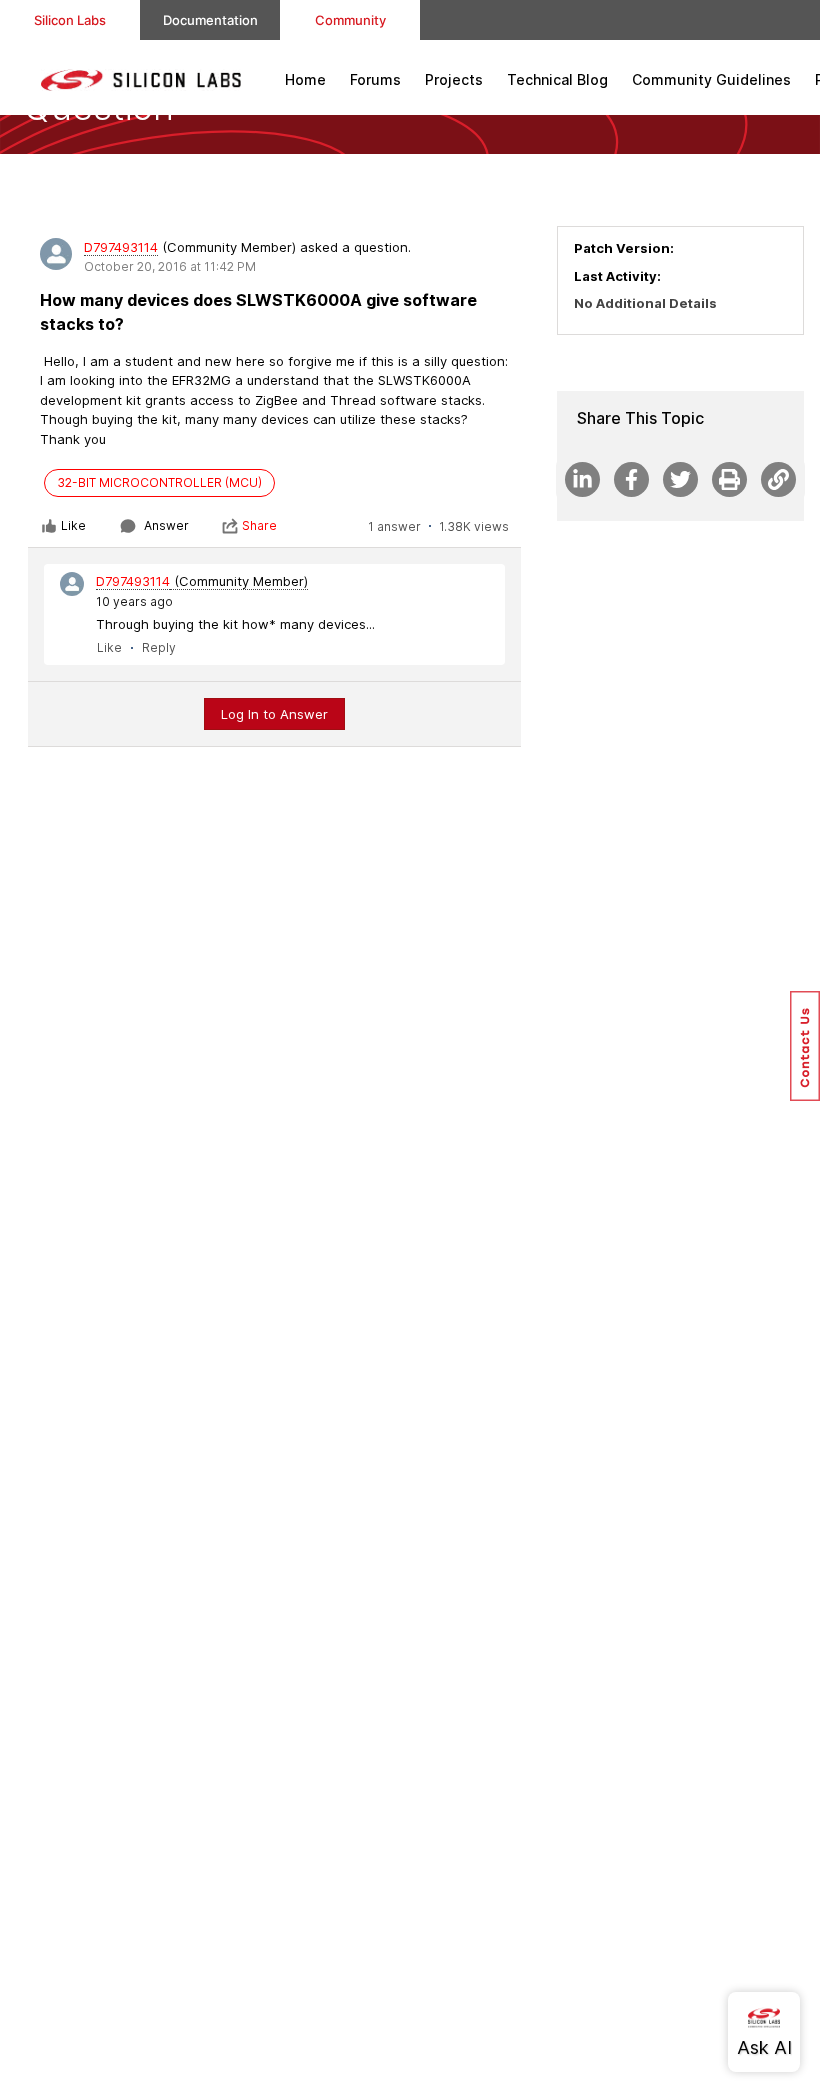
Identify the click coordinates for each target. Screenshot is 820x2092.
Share (259, 525)
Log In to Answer (274, 714)
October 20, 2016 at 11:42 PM (170, 266)
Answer (166, 525)
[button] (805, 1046)
